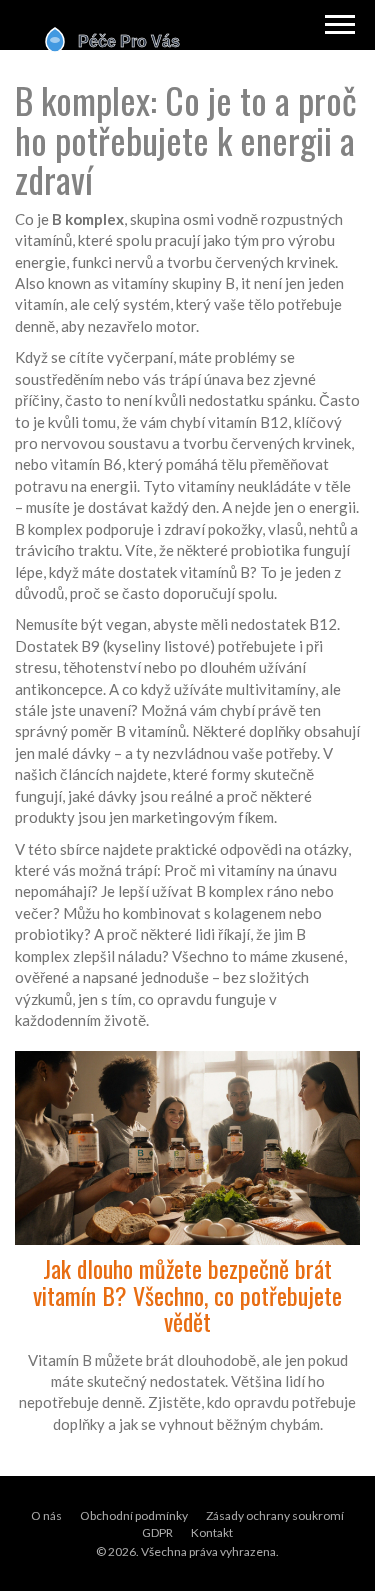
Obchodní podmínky (134, 1515)
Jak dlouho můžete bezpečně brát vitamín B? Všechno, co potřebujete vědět (187, 1294)
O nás (46, 1515)
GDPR (157, 1532)
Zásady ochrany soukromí (275, 1515)
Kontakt (212, 1532)
